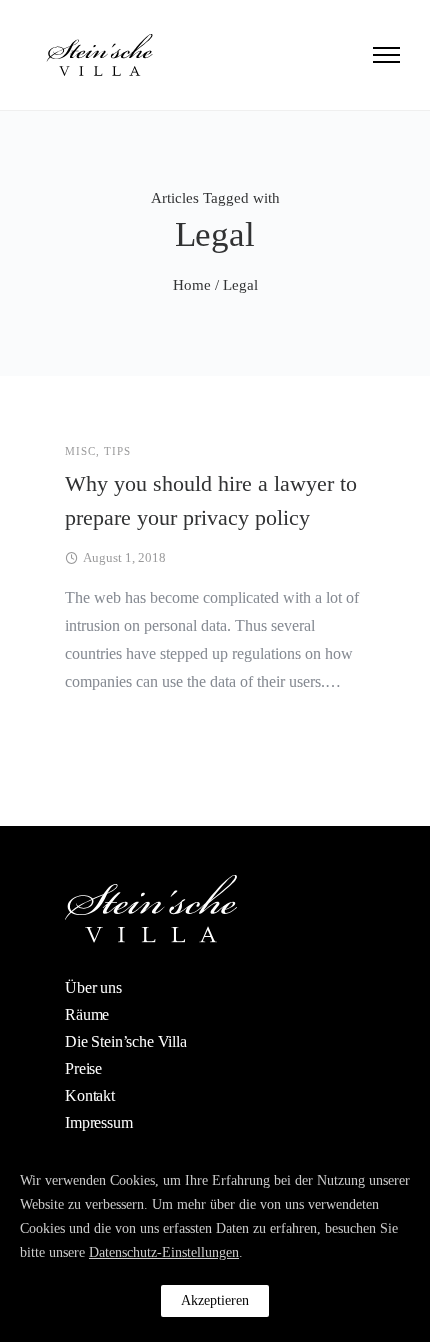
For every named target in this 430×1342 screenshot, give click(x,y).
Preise (83, 1068)
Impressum (99, 1122)
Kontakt (90, 1095)
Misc (80, 451)
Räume (87, 1014)
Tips (117, 451)
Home (192, 285)
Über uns (93, 987)
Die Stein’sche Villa (126, 1041)
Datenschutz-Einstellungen (164, 1252)
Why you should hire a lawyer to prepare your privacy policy (211, 500)
